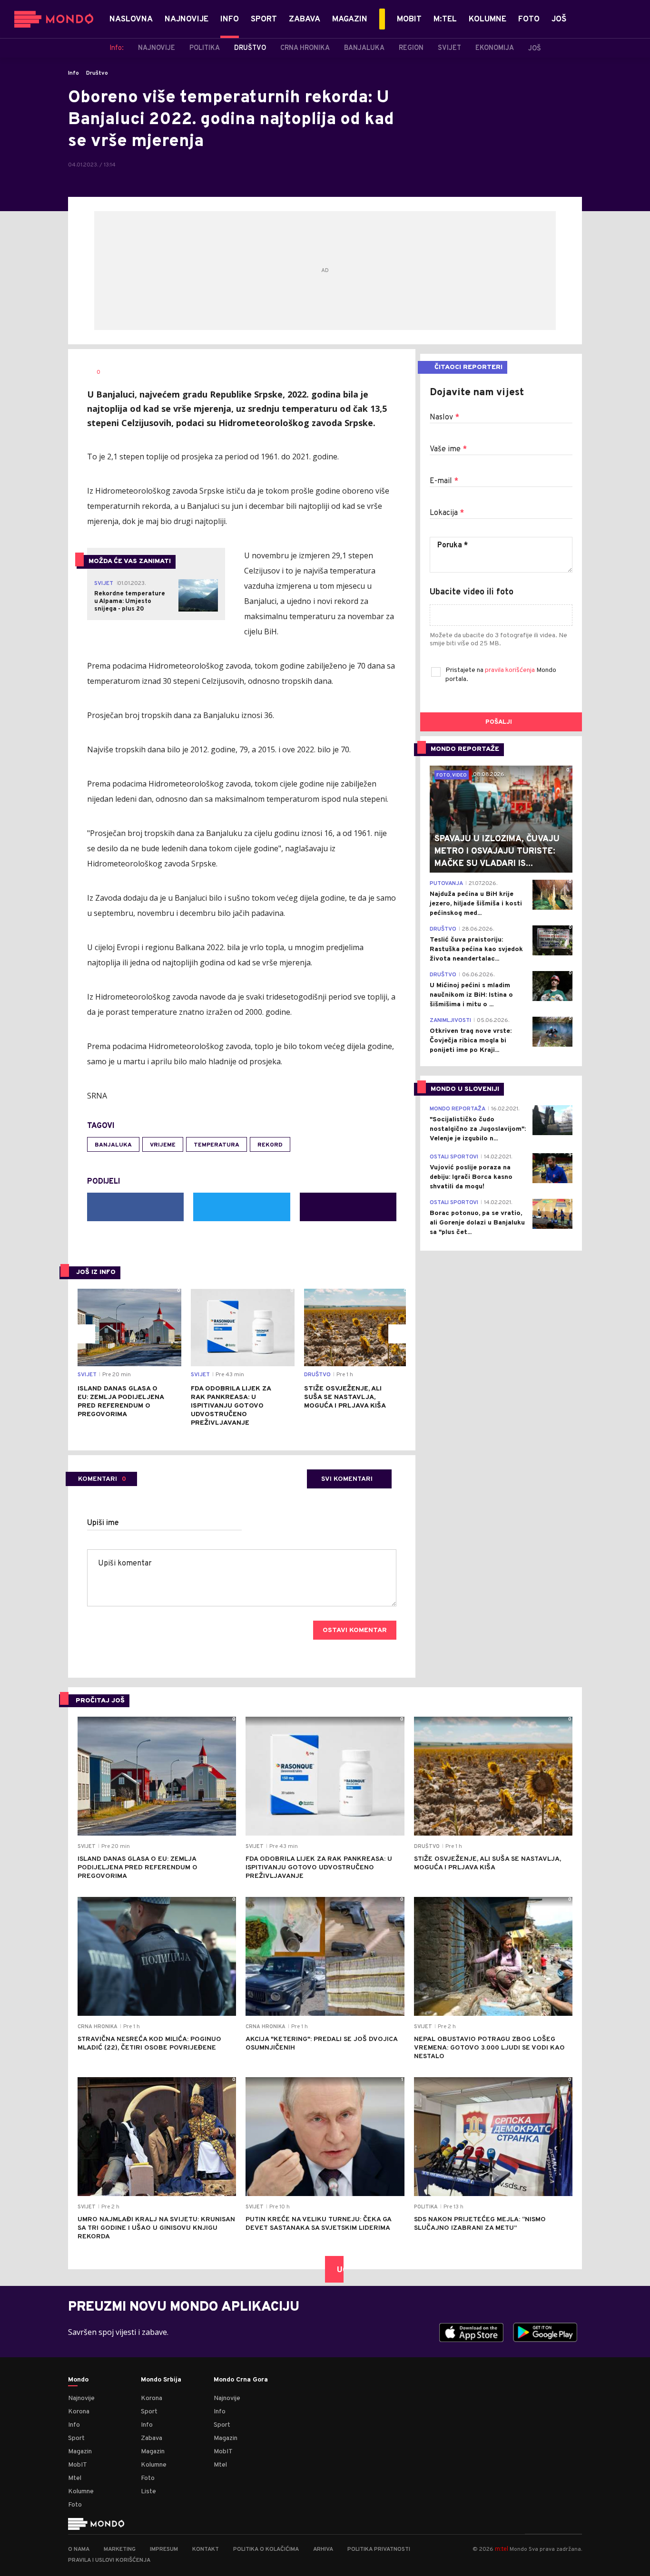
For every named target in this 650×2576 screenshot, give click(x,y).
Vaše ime (448, 449)
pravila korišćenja (511, 670)
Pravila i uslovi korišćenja (109, 2560)
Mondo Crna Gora (241, 2380)
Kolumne (81, 2492)
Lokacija (447, 513)
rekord (270, 1145)
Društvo (97, 73)
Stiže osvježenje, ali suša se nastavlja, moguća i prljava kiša (345, 1397)
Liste (148, 2492)
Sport (76, 2438)
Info (74, 73)
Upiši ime (103, 1523)
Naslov (444, 418)
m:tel (502, 2549)
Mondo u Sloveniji (465, 1089)
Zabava (152, 2438)
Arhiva (323, 2549)
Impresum (164, 2549)
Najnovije (81, 2398)
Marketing (120, 2549)
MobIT (78, 2465)
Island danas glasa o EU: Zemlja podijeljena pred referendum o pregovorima (121, 1402)
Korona (79, 2412)
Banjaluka (113, 1145)
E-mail (444, 481)
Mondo (78, 2380)
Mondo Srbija (161, 2380)
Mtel (75, 2478)
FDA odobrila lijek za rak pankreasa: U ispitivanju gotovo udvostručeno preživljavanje (231, 1406)
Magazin (80, 2452)
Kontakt (206, 2549)
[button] (86, 1334)
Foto (75, 2505)
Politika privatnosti (379, 2549)
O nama (79, 2549)
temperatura (217, 1145)
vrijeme (163, 1145)
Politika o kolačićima (266, 2549)
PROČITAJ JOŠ (100, 1701)
